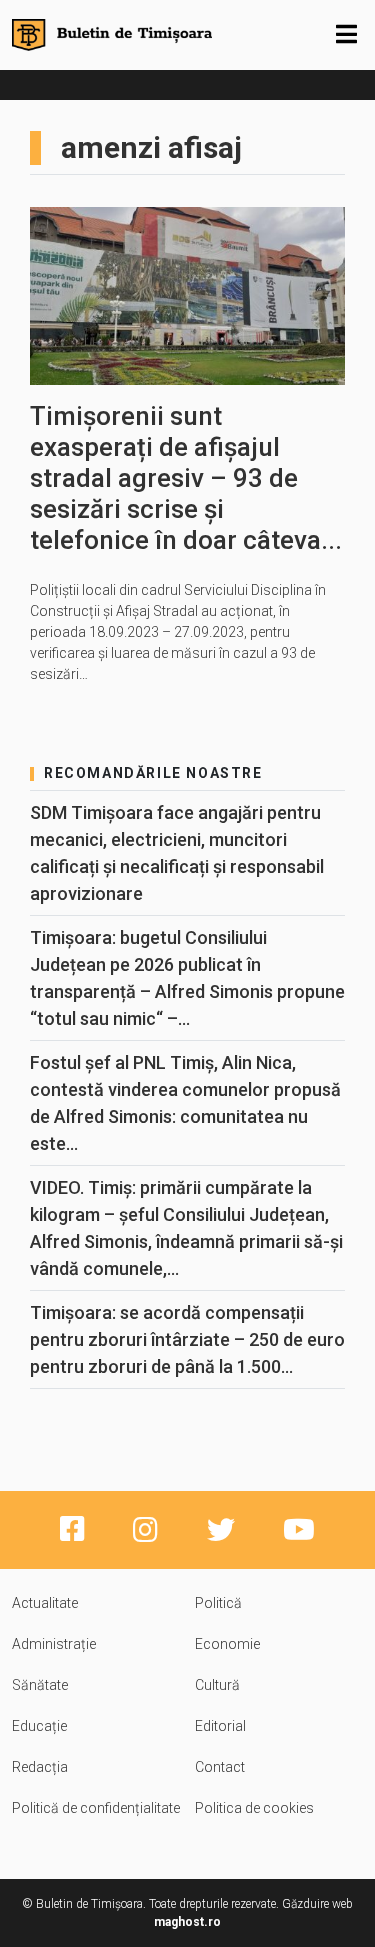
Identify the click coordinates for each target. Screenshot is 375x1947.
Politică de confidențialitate (96, 1808)
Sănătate (40, 1685)
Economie (227, 1644)
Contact (220, 1767)
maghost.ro (187, 1922)
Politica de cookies (254, 1808)
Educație (39, 1726)
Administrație (54, 1644)
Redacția (40, 1767)
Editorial (220, 1726)
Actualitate (45, 1603)
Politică (218, 1603)
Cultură (217, 1685)
